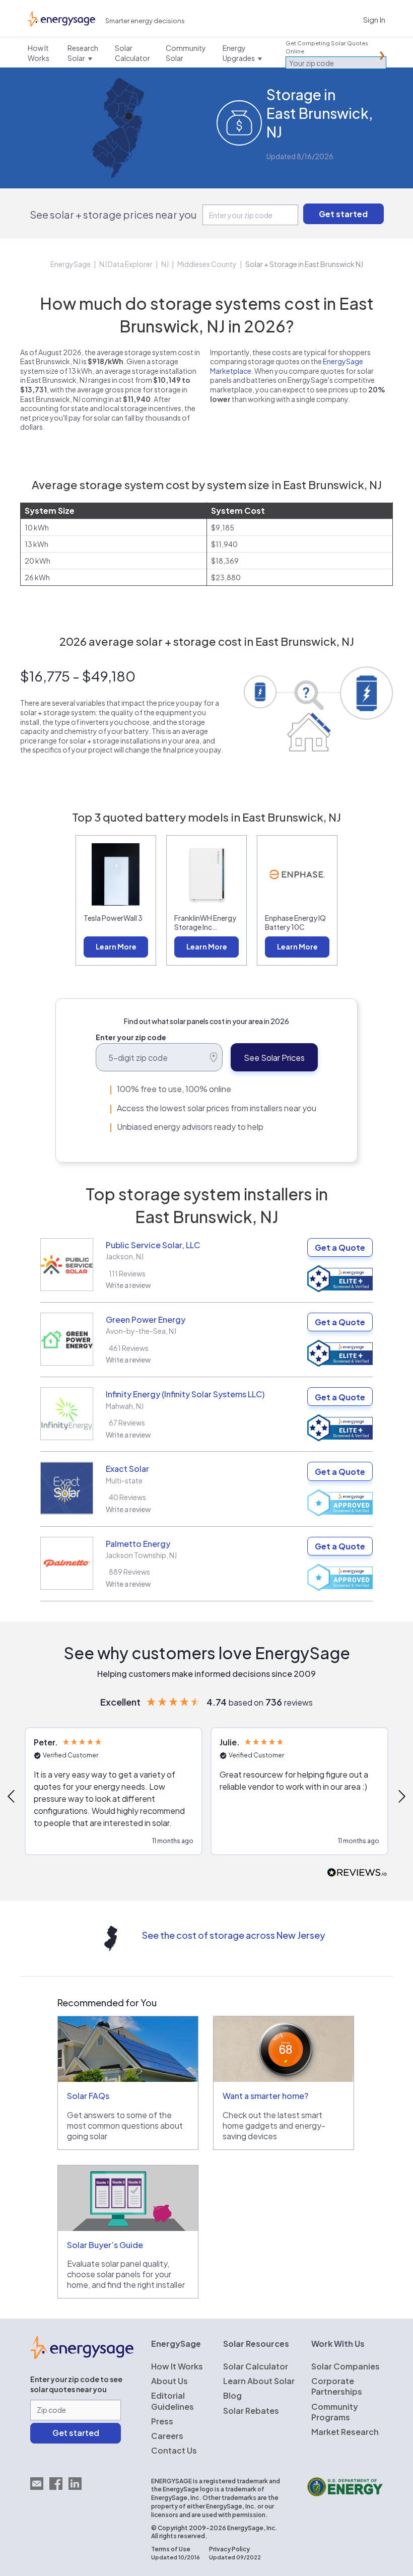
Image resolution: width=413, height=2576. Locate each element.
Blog (232, 2395)
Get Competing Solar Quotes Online (327, 47)
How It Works (177, 2366)
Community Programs (335, 2412)
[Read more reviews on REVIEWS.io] (357, 1873)
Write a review (128, 1285)
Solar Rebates (251, 2411)
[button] (114, 1791)
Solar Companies (346, 2366)
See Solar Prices (274, 1058)
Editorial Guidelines (173, 2401)
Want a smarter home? (265, 2096)
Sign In (374, 19)
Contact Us (174, 2450)
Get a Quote (340, 1247)
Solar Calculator (256, 2366)
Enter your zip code (131, 1037)
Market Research (345, 2432)
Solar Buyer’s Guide (105, 2245)
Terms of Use (171, 2549)
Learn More (116, 946)
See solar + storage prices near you (113, 214)
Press (162, 2421)
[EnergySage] (82, 2356)
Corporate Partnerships (337, 2386)
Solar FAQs (88, 2096)
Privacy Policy (229, 2549)
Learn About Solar (259, 2381)
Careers (167, 2436)
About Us (169, 2381)
